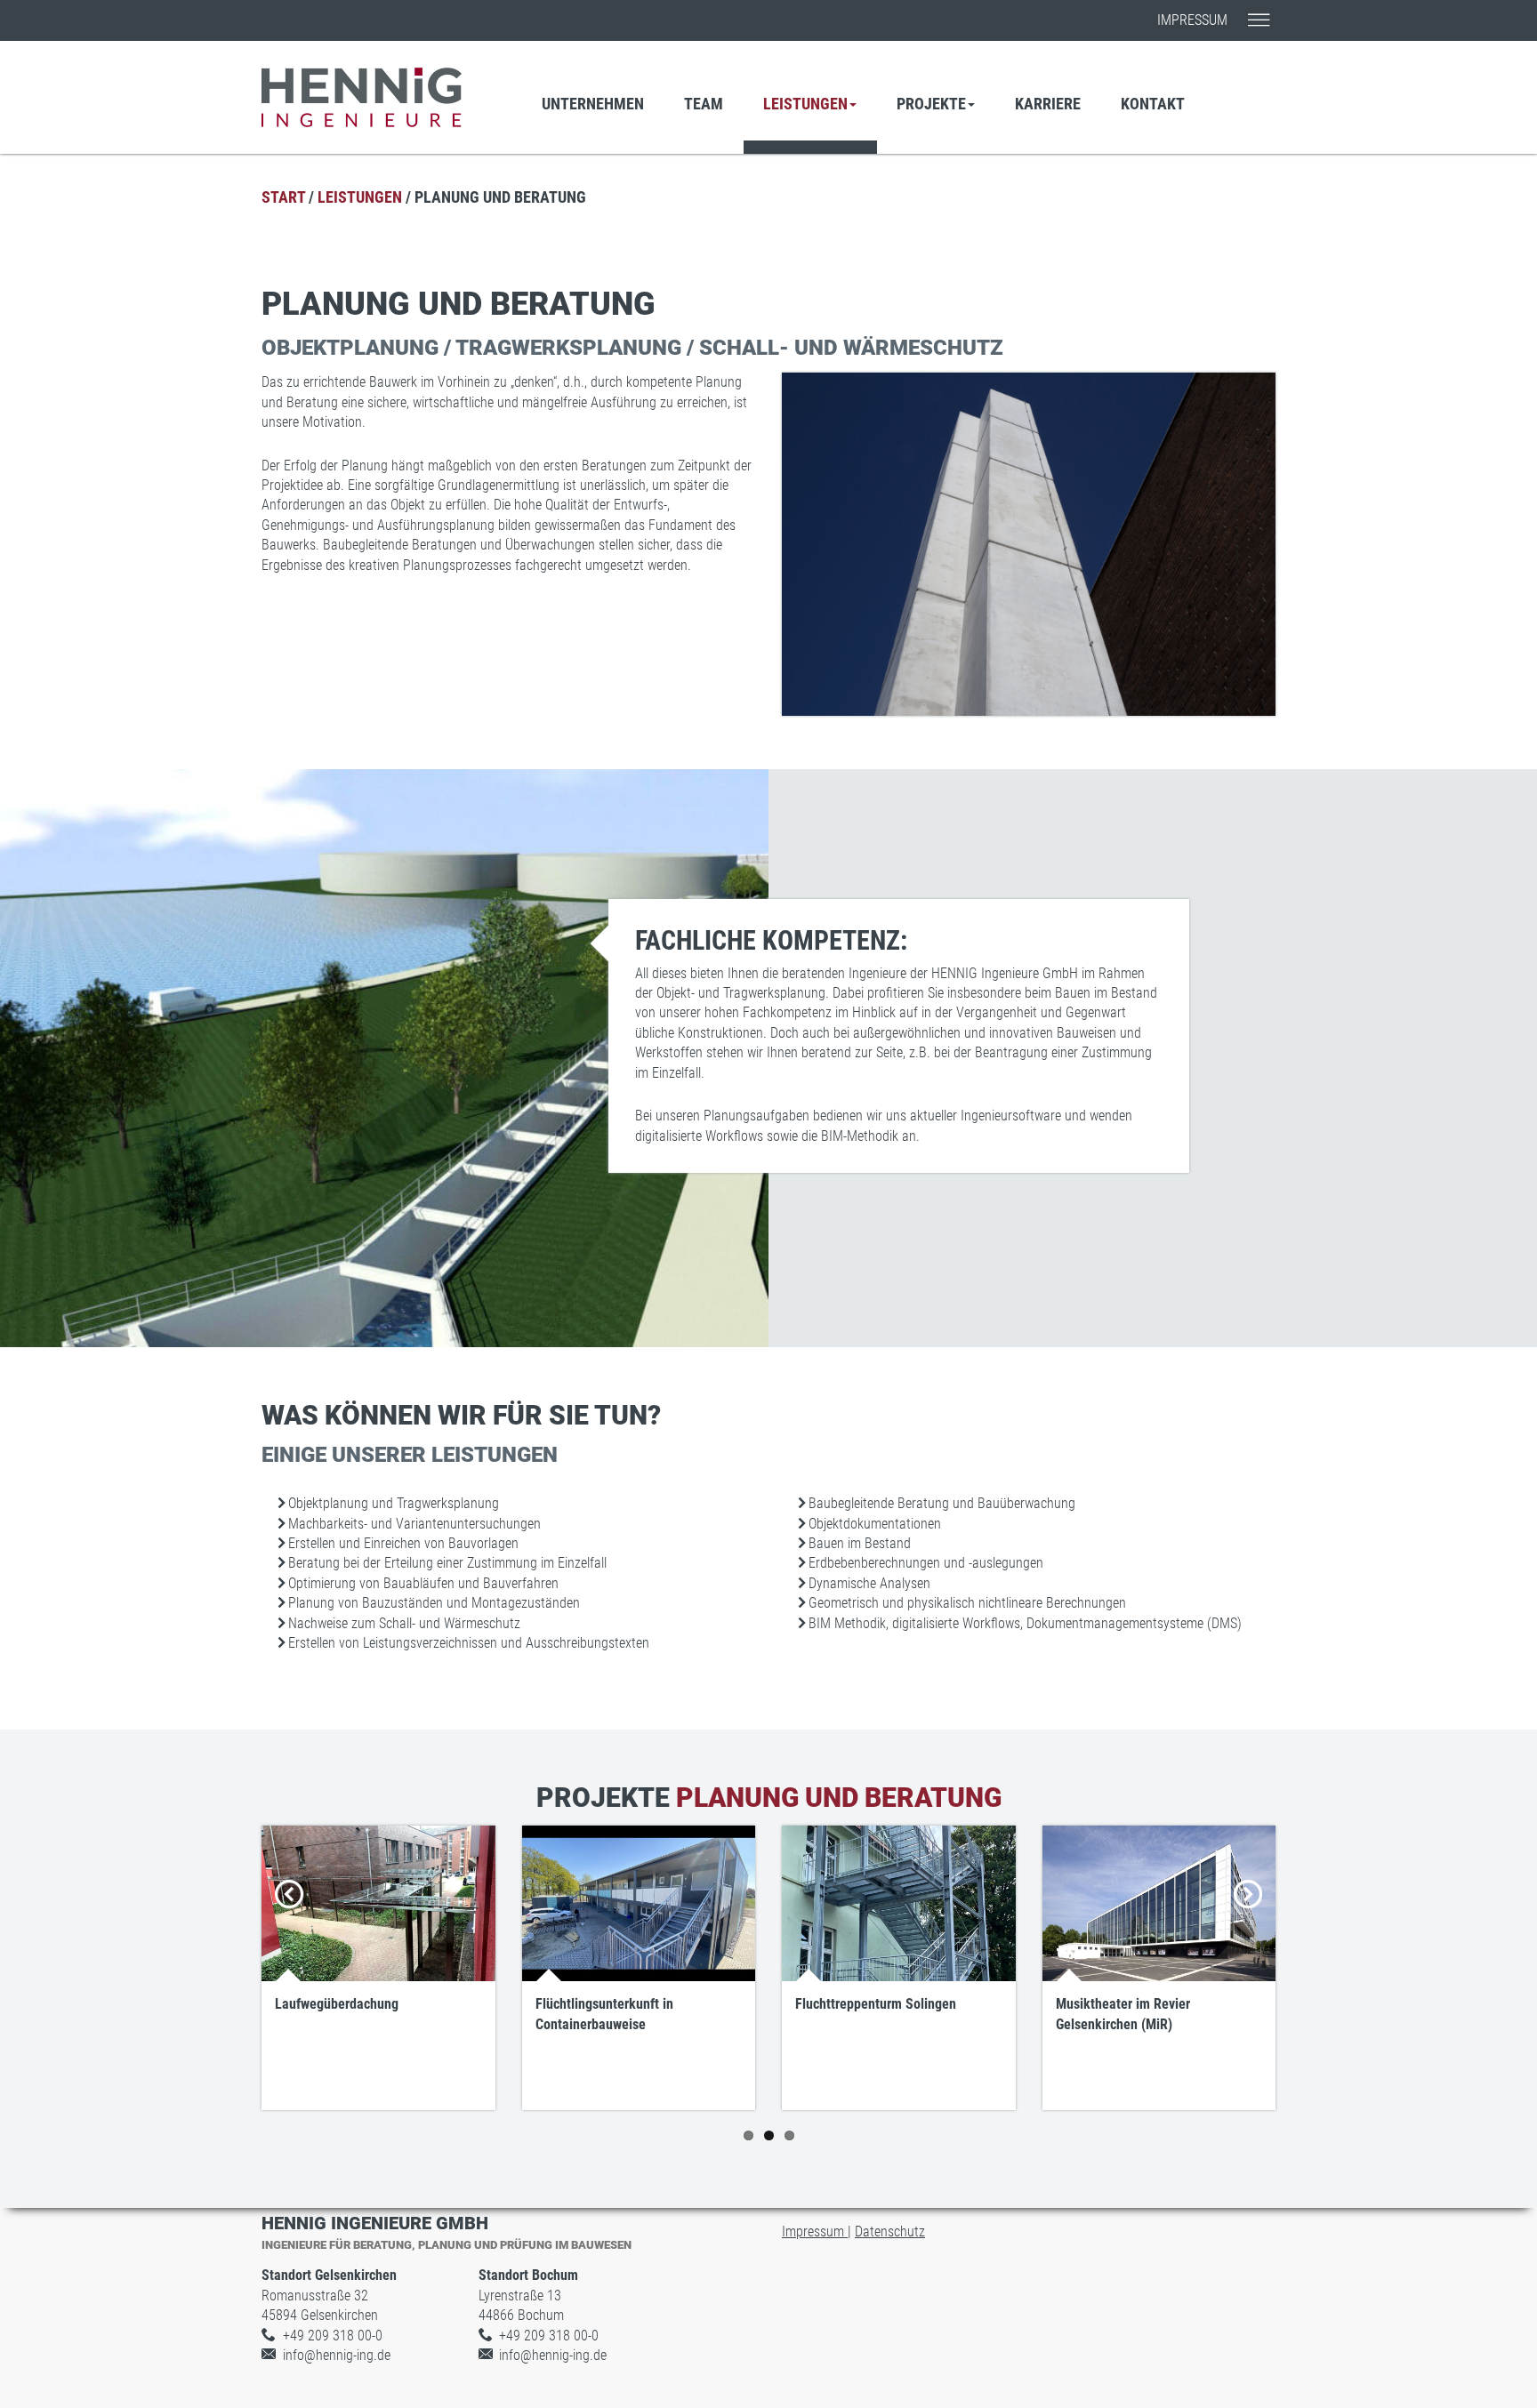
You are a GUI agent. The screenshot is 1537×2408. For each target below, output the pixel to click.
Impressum (1192, 20)
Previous (293, 1914)
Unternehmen (593, 104)
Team (704, 104)
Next (1249, 1914)
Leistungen (360, 197)
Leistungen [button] (805, 104)
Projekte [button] (931, 104)
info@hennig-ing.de (337, 2355)
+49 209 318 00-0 (333, 2336)
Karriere (1048, 104)
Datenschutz (890, 2231)
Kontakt (1153, 104)
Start (283, 197)
